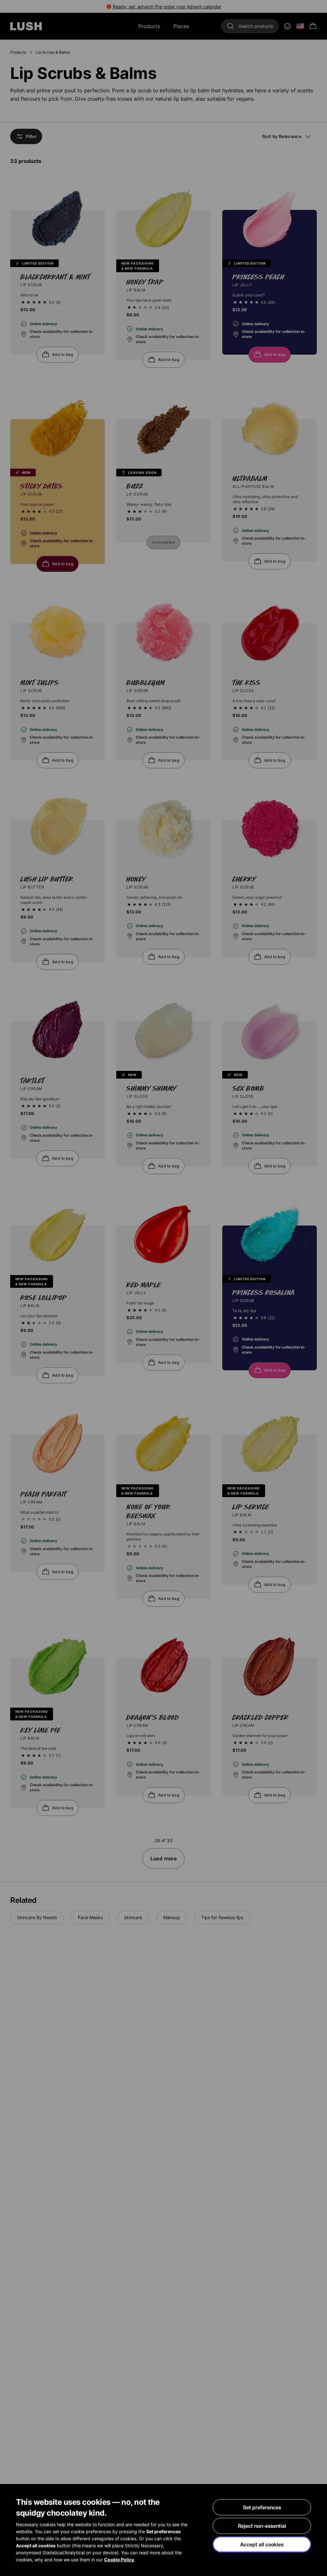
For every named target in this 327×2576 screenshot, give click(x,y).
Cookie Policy (119, 2560)
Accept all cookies (262, 2544)
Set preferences (262, 2507)
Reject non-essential (262, 2526)
